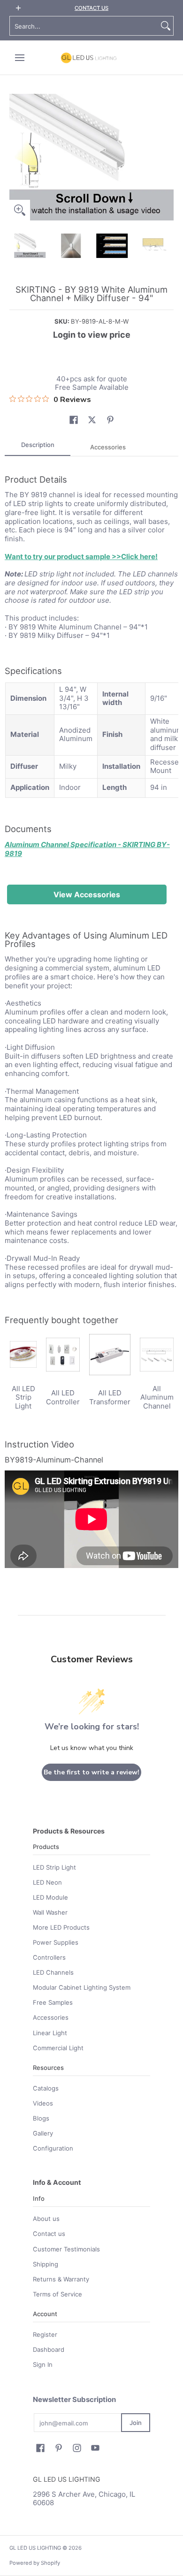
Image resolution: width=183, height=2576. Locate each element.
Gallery (43, 2133)
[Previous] (16, 157)
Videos (43, 2103)
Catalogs (46, 2088)
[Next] (167, 157)
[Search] (166, 26)
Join (136, 2423)
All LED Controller (63, 1397)
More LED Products (61, 1927)
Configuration (53, 2148)
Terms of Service (57, 2294)
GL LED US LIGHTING (35, 2548)
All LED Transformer (110, 1397)
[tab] (38, 448)
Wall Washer (50, 1912)
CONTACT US (91, 8)
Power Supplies (56, 1942)
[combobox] (84, 26)
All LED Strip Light (23, 1398)
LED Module (50, 1897)
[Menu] (19, 58)
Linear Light (50, 2033)
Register (45, 2334)
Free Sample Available (92, 387)
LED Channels (53, 1972)
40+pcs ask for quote (92, 379)
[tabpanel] (91, 1017)
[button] (74, 420)
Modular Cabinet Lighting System (82, 1987)
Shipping (46, 2264)
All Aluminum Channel (157, 1398)
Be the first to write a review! (91, 1772)
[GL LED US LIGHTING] (89, 58)
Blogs (41, 2118)
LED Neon (47, 1882)
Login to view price (92, 335)
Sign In (43, 2364)
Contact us (49, 2234)
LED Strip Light (54, 1867)
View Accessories (87, 894)
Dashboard (49, 2349)
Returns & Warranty (61, 2279)
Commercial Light (58, 2048)
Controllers (49, 1957)
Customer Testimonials (66, 2249)
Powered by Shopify (35, 2563)
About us (46, 2219)
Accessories (51, 2017)
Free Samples (53, 2002)
